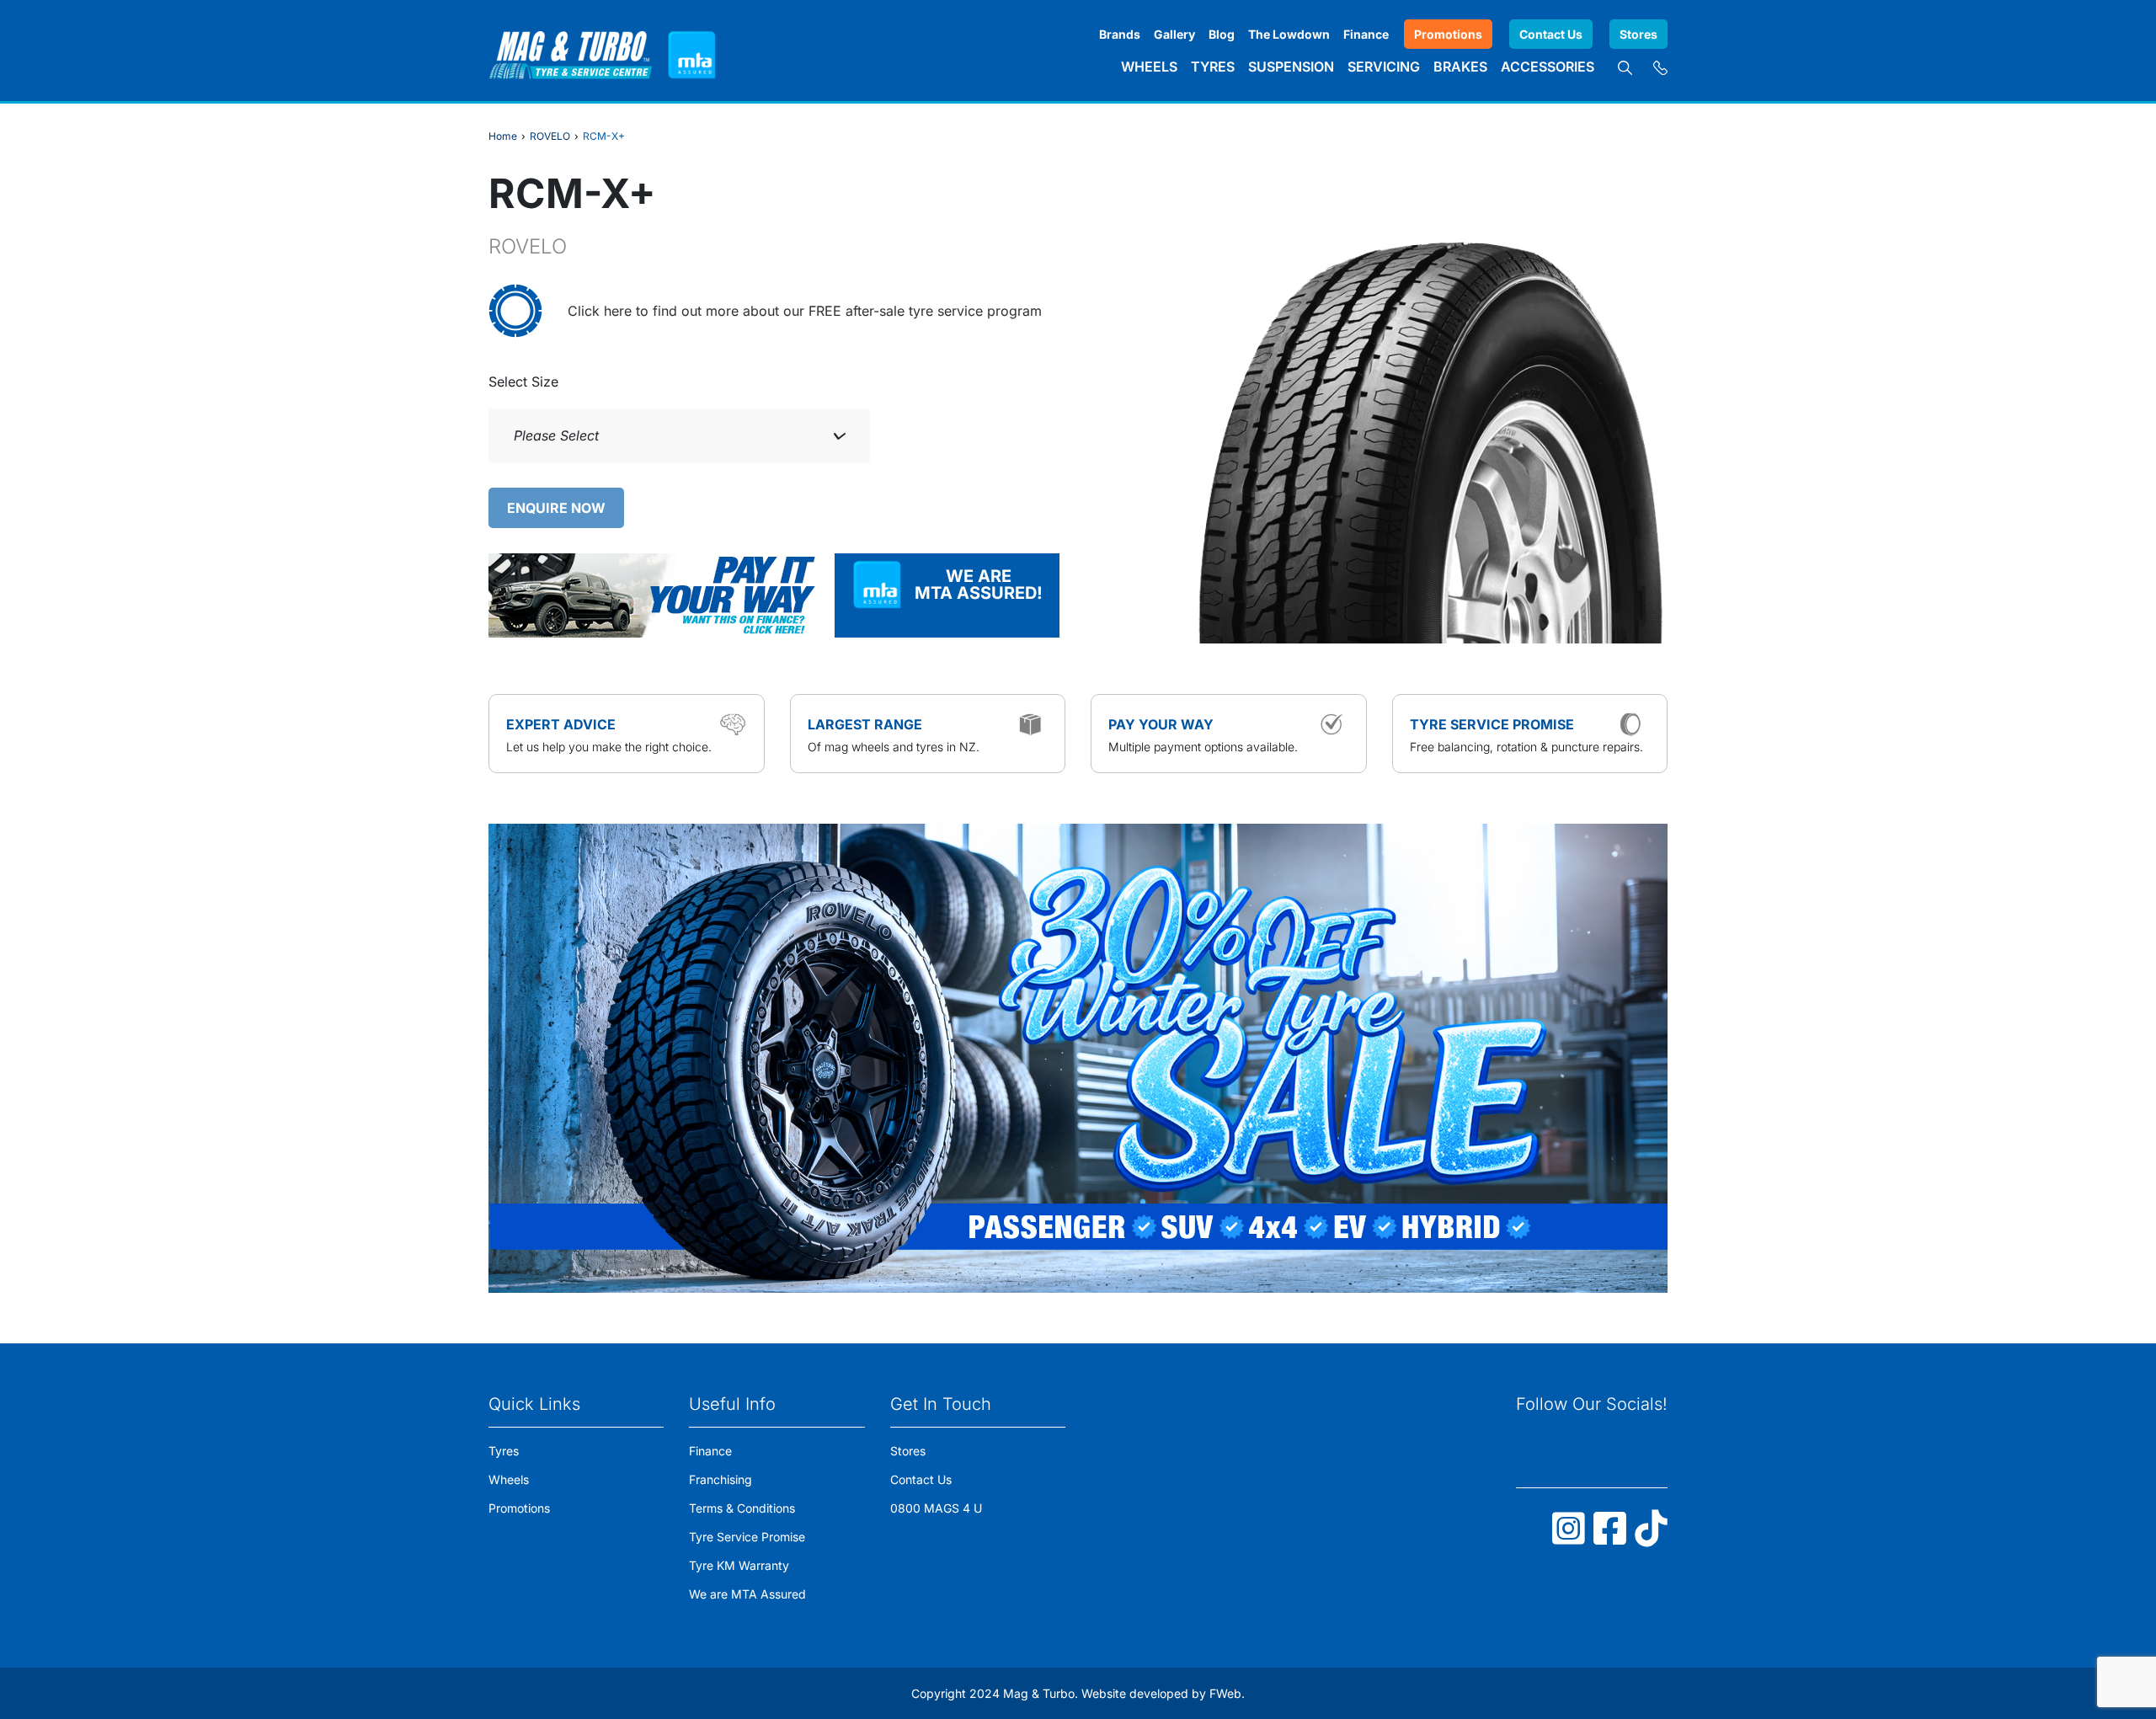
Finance (1366, 34)
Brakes (1460, 67)
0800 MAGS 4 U (936, 1508)
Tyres (1213, 67)
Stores (1638, 34)
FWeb (1225, 1693)
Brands (1120, 34)
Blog (1222, 34)
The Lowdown (1289, 34)
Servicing (1384, 67)
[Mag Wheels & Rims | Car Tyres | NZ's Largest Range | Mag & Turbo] (571, 51)
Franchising (720, 1479)
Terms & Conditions (742, 1508)
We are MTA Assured (747, 1594)
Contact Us (1551, 34)
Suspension (1291, 67)
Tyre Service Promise (747, 1537)
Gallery (1174, 34)
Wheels (1149, 67)
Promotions (1448, 34)
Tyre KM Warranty (739, 1565)
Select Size (523, 382)
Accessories (1548, 67)
